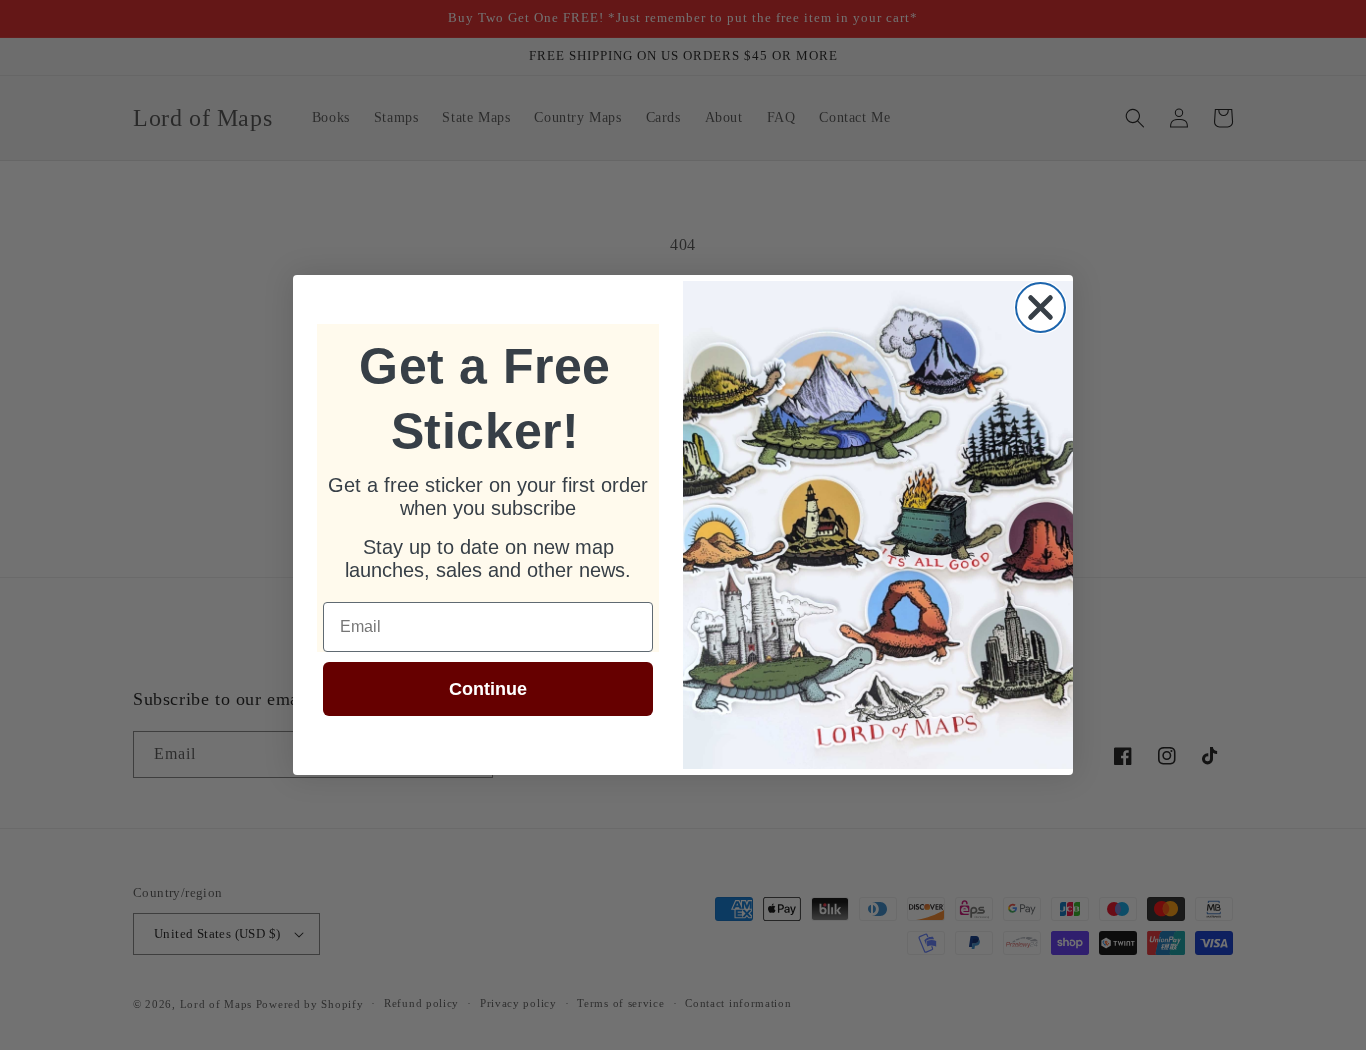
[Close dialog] (1040, 307)
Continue (488, 689)
